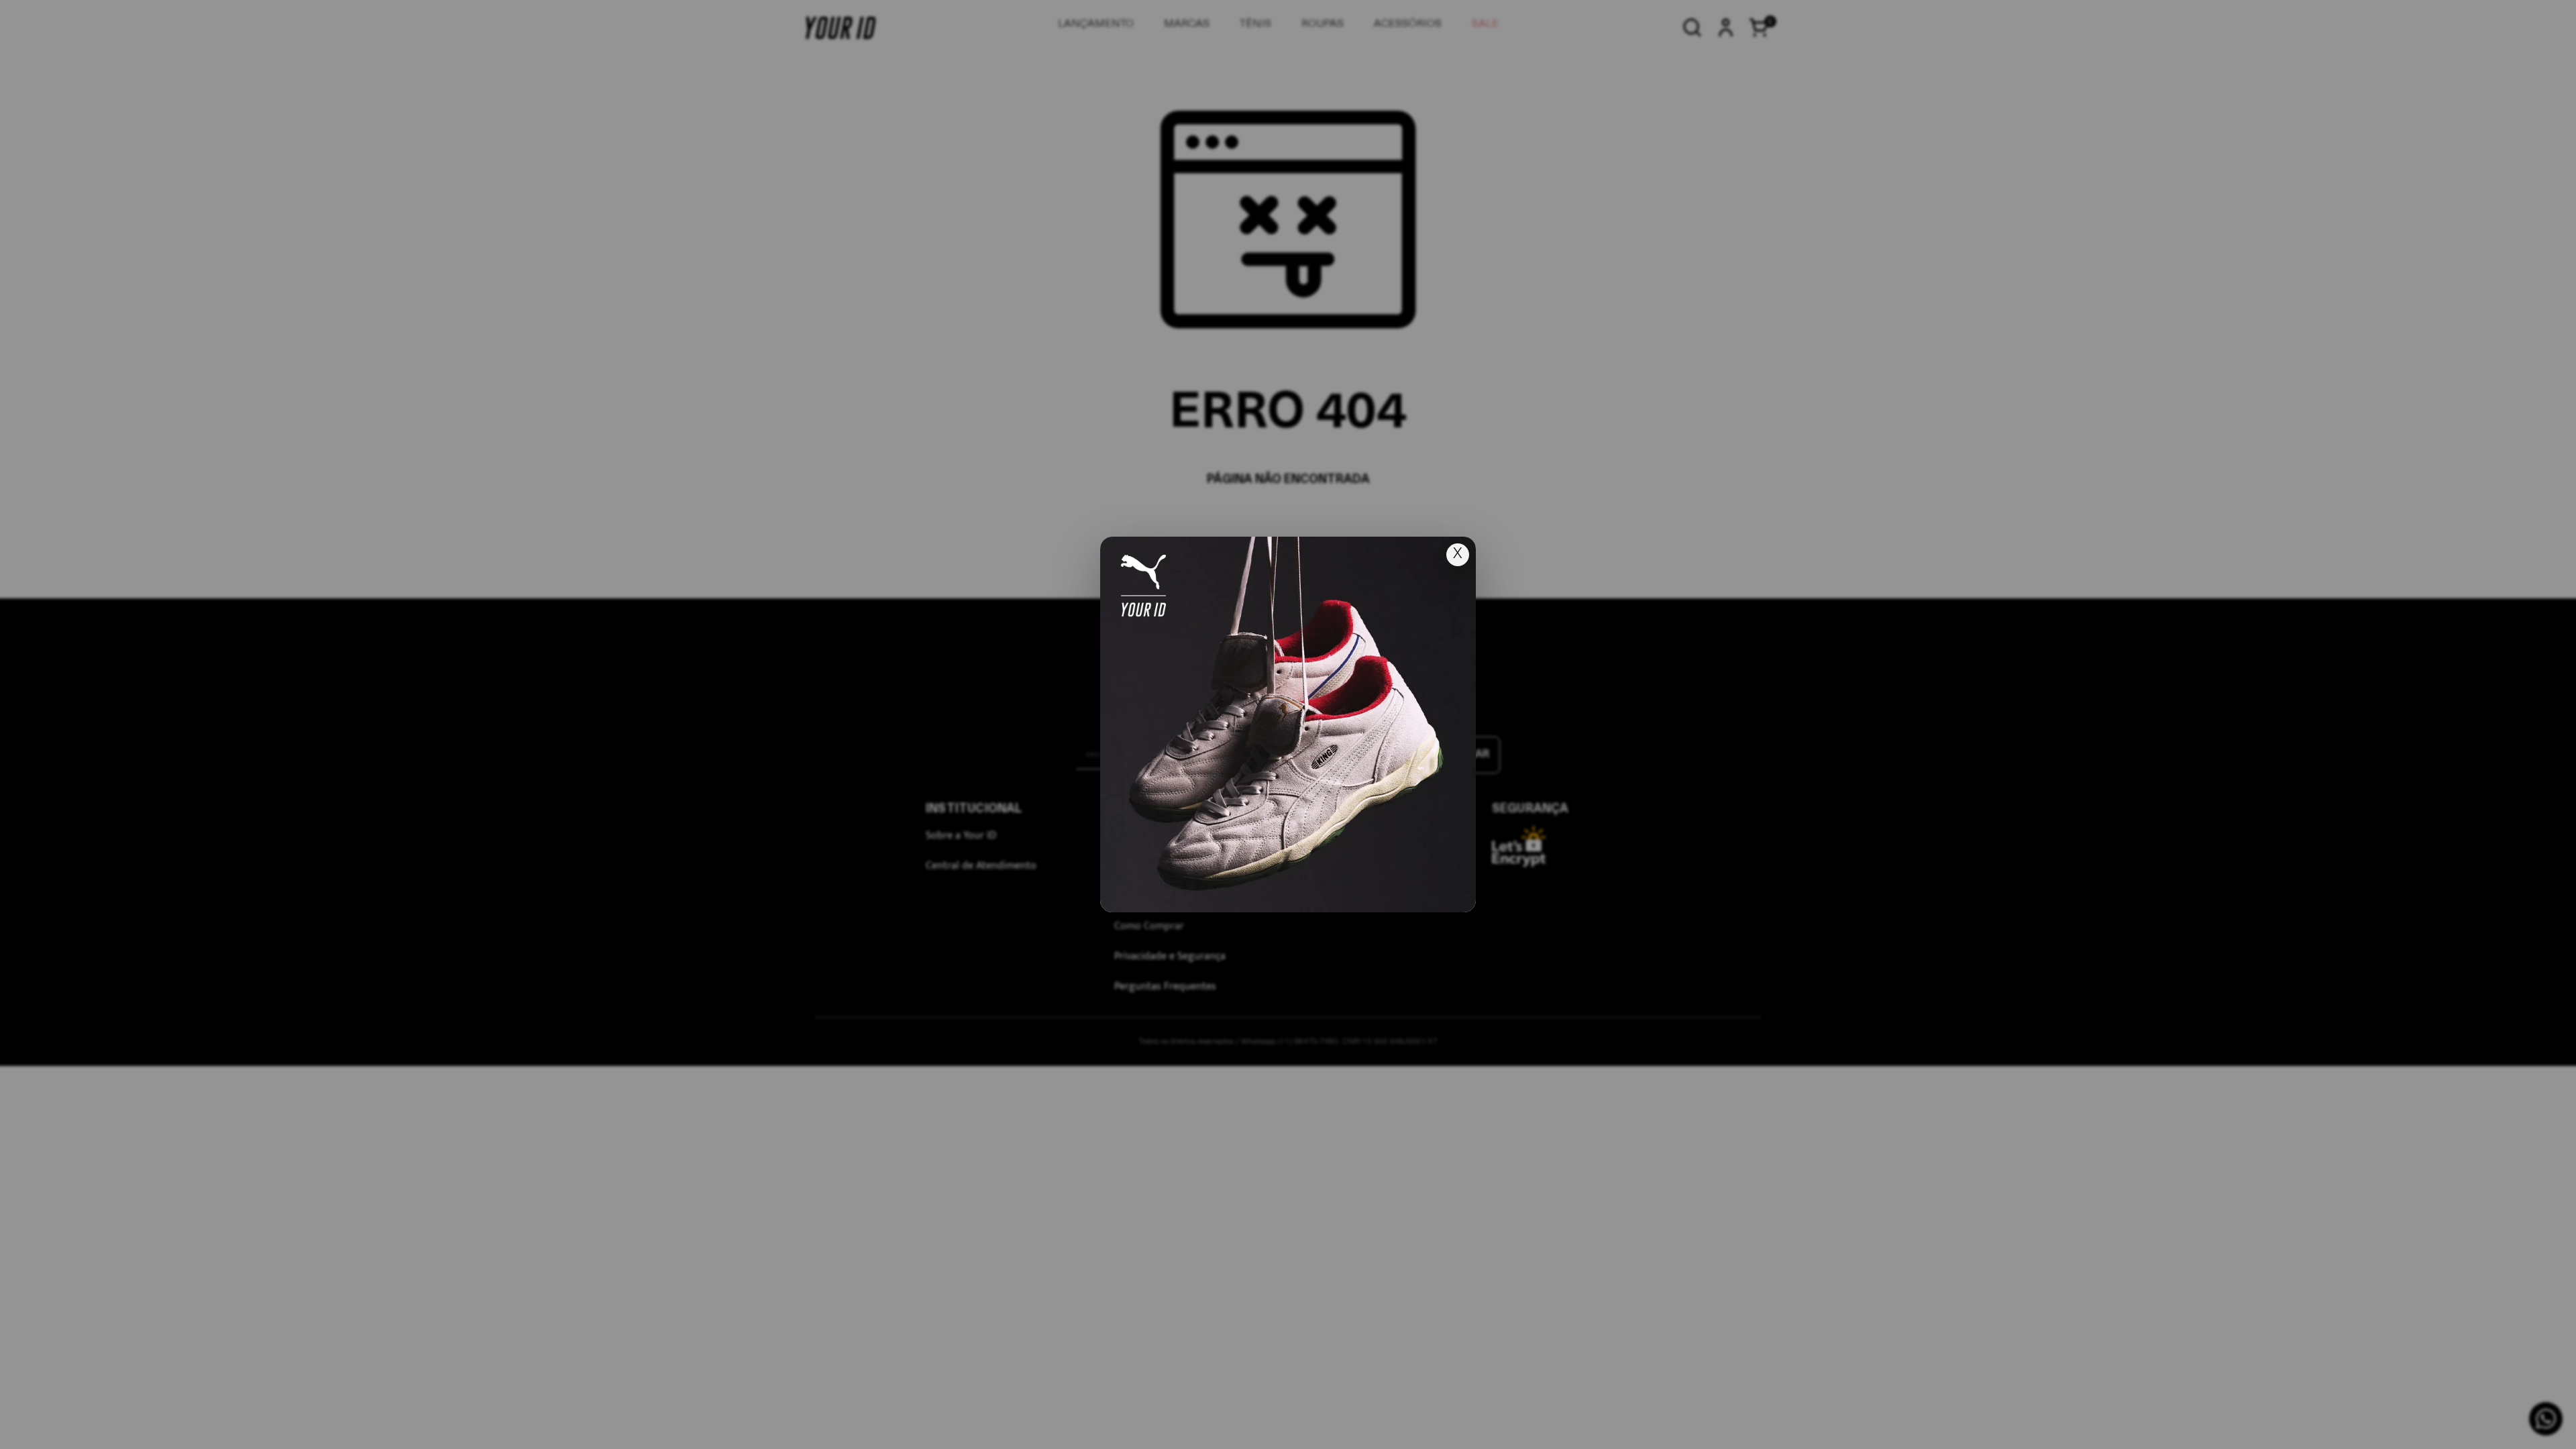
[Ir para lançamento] (1288, 724)
